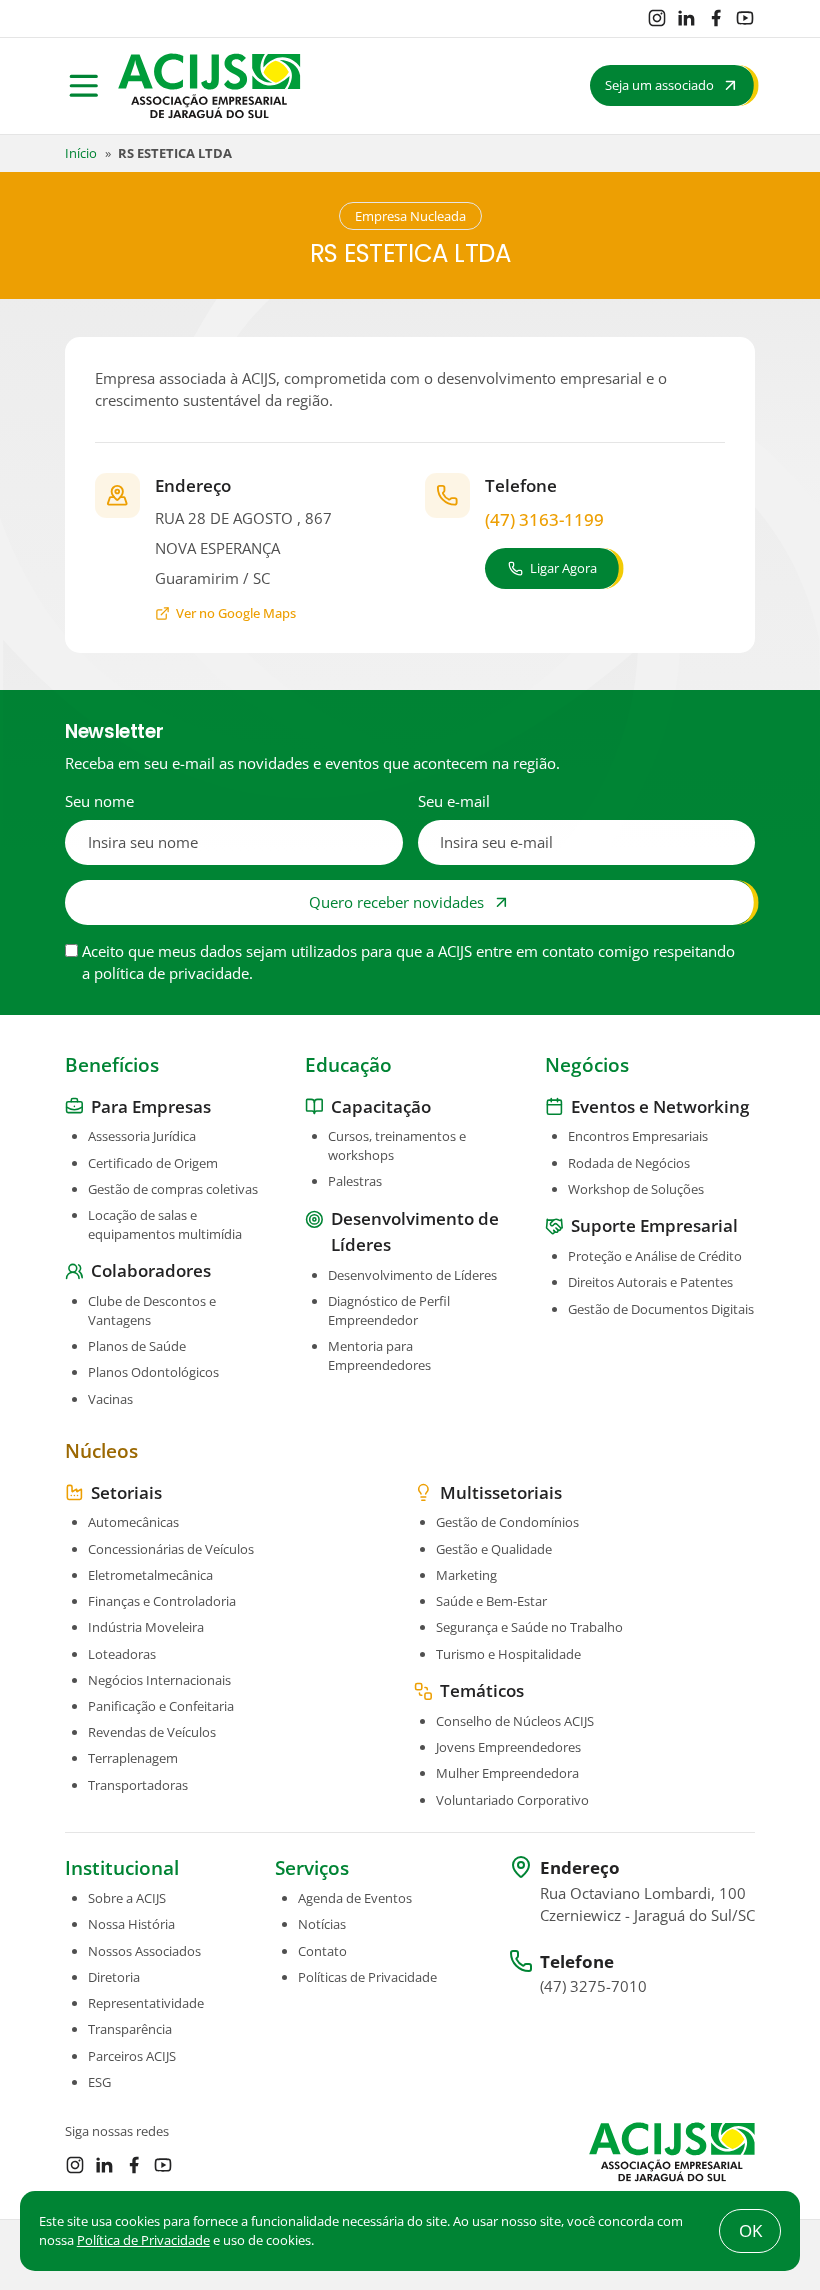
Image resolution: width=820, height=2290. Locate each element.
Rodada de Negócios (629, 1163)
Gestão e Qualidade (494, 1549)
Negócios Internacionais (159, 1680)
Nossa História (131, 1924)
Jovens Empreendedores (508, 1747)
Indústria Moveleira (146, 1627)
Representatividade (146, 2003)
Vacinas (110, 1399)
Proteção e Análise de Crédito (655, 1256)
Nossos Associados (144, 1951)
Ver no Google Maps (236, 613)
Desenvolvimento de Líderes (412, 1275)
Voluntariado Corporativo (512, 1800)
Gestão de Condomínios (507, 1522)
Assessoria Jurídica (142, 1136)
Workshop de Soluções (636, 1189)
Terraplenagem (133, 1758)
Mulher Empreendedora (507, 1773)
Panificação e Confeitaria (161, 1706)
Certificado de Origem (153, 1163)
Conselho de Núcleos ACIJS (515, 1721)
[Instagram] (657, 18)
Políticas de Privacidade (367, 1977)
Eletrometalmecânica (150, 1575)
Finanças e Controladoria (162, 1601)
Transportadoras (138, 1785)
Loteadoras (122, 1654)
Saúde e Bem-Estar (491, 1601)
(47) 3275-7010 (593, 1986)
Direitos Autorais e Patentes (650, 1282)
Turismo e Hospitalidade (508, 1654)
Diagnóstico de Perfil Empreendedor (389, 1310)
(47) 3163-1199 (544, 519)
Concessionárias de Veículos (171, 1549)
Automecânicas (133, 1522)
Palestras (355, 1181)
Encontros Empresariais (638, 1136)
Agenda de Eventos (355, 1898)
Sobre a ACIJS (127, 1898)
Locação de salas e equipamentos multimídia (165, 1224)
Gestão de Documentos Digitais (661, 1309)
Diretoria (114, 1977)
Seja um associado (659, 85)
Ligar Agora (563, 568)
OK (750, 2230)
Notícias (322, 1924)
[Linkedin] (686, 18)
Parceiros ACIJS (132, 2056)
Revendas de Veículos (152, 1732)
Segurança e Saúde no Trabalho (529, 1627)
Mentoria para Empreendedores (379, 1355)
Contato (322, 1951)
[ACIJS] (209, 86)
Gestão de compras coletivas (173, 1189)
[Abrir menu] (84, 86)
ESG (99, 2082)
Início (81, 153)
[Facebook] (716, 18)
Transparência (130, 2029)
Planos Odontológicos (153, 1372)
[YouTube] (745, 18)
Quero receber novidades (396, 902)
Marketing (466, 1575)
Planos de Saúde (137, 1346)
